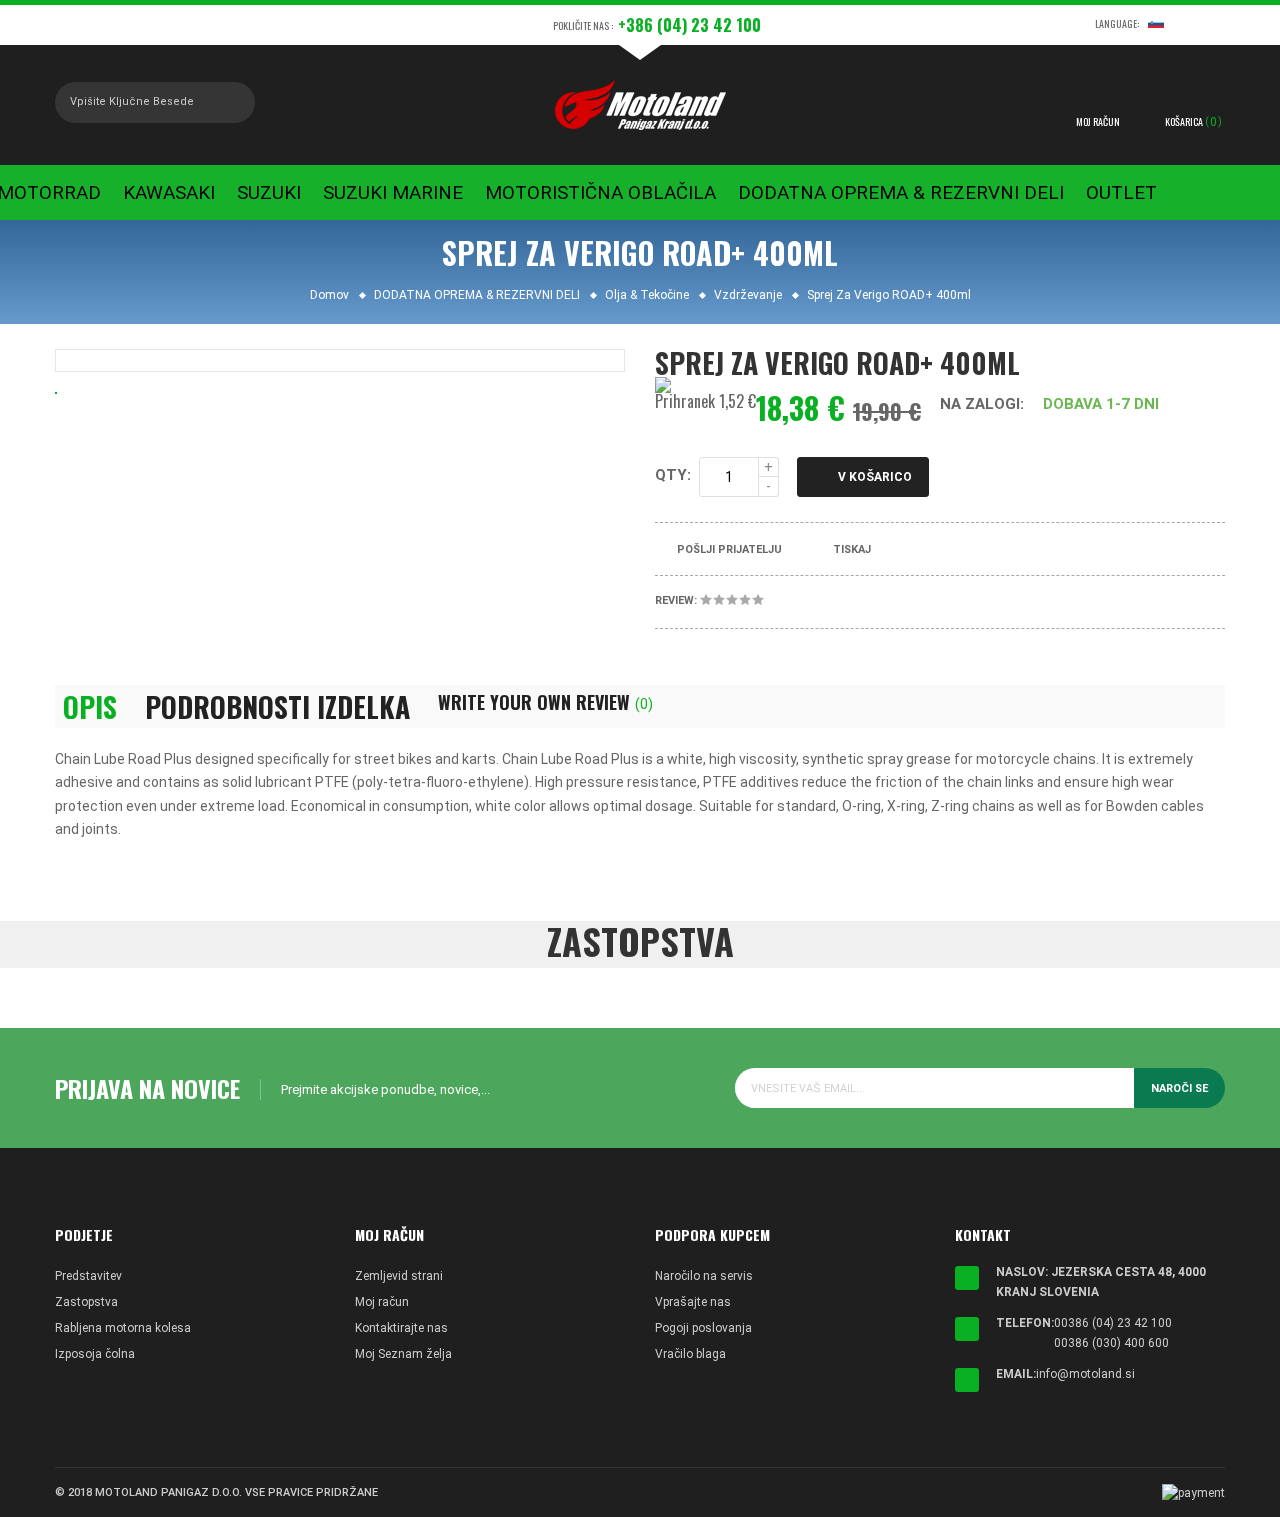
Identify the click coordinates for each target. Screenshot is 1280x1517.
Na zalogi (980, 404)
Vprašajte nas (693, 1302)
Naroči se (1179, 1088)
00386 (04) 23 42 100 (1113, 1323)
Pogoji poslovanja (703, 1328)
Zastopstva (86, 1302)
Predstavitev (88, 1276)
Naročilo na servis (704, 1276)
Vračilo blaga (690, 1354)
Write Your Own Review (545, 702)
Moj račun (382, 1302)
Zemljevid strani (399, 1276)
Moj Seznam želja (403, 1354)
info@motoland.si (1085, 1374)
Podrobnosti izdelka (277, 707)
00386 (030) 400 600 (1111, 1343)
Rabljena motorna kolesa (123, 1328)
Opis (90, 707)
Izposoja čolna (95, 1354)
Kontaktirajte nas (401, 1328)
